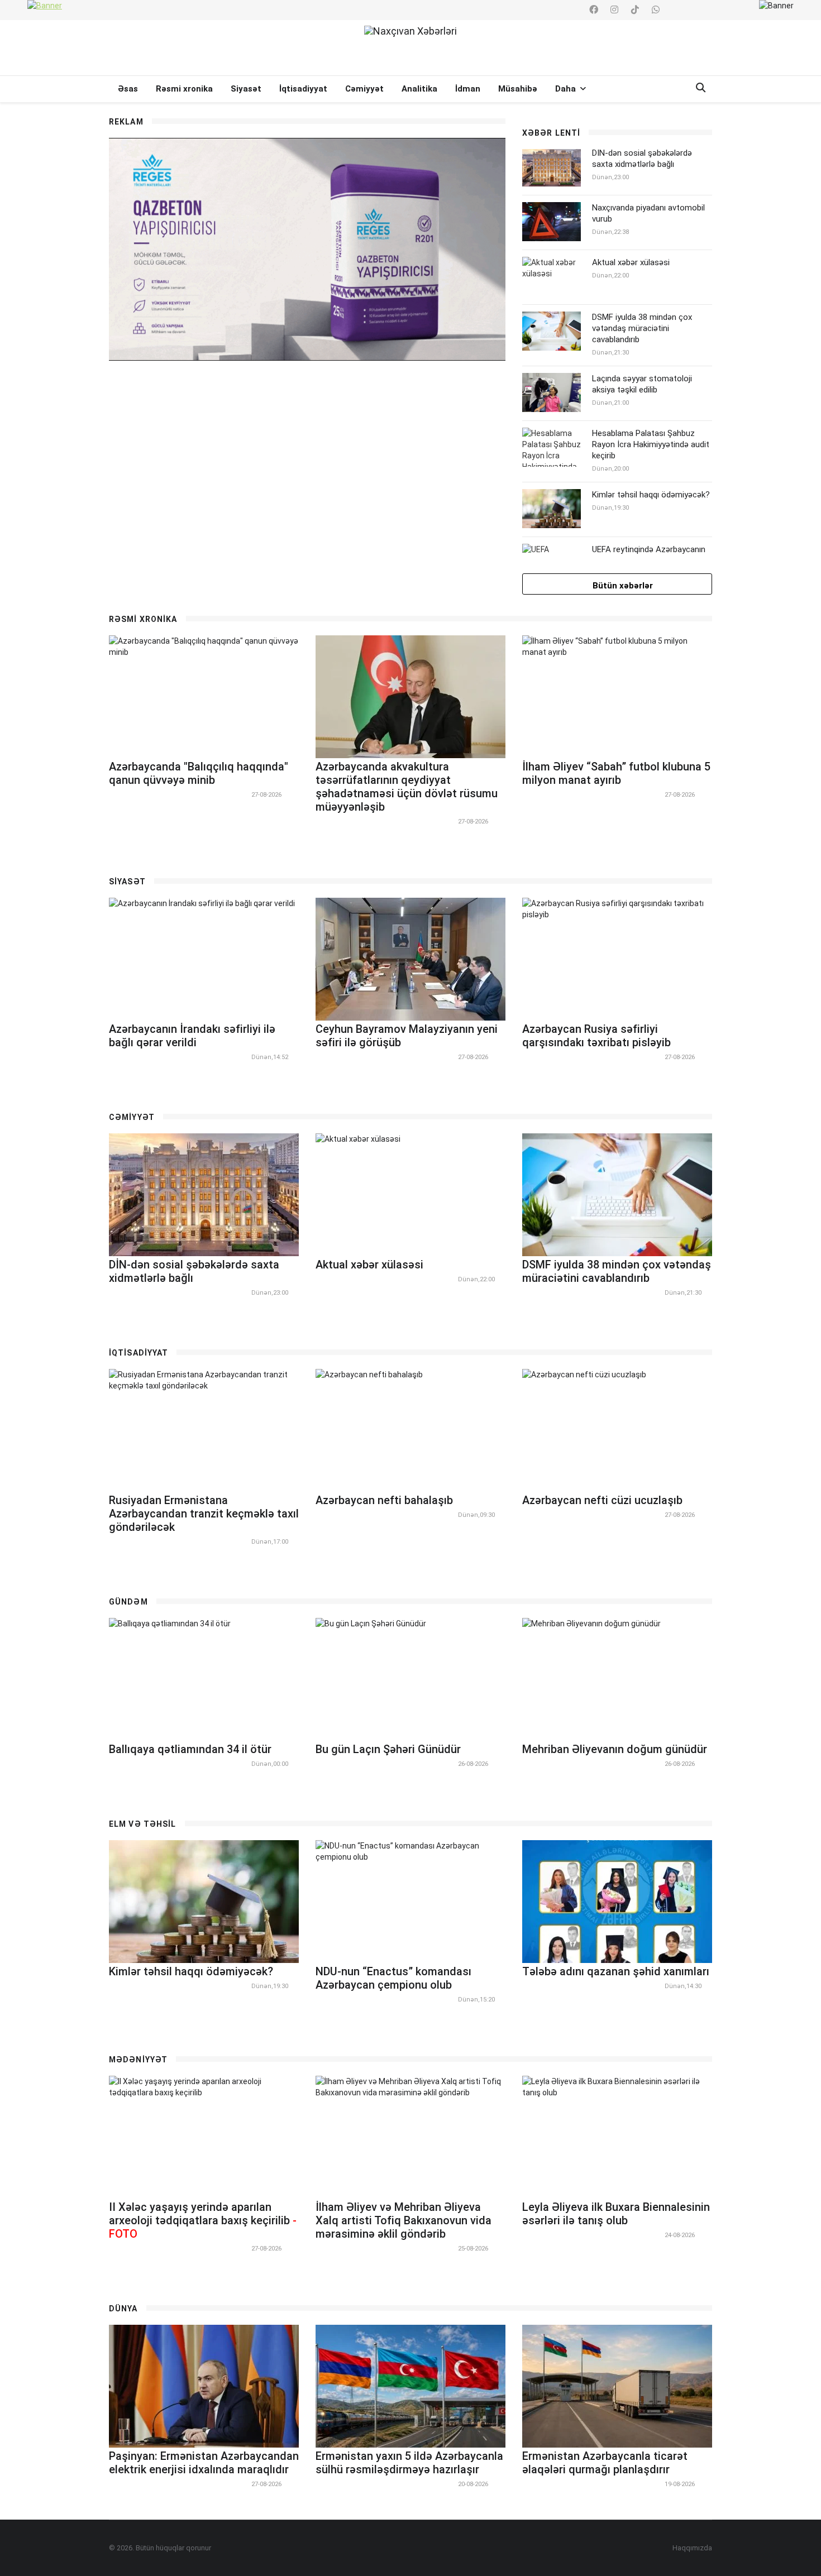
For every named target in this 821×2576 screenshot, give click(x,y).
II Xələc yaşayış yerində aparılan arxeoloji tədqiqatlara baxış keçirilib (203, 2220)
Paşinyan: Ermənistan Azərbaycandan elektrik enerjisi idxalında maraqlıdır (204, 2463)
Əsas (128, 89)
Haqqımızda (692, 2548)
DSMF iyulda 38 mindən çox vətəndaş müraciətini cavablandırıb (642, 328)
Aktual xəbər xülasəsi (631, 262)
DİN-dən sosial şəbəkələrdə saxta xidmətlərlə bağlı (642, 159)
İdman (468, 89)
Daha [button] (567, 89)
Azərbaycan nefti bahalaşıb (384, 1500)
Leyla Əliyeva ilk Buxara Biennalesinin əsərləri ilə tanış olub (616, 2214)
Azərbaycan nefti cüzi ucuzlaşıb (602, 1500)
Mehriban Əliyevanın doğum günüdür (615, 1749)
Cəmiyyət (364, 89)
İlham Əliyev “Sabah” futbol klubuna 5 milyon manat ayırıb (616, 773)
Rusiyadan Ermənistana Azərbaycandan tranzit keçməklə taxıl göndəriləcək (204, 1514)
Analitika (419, 89)
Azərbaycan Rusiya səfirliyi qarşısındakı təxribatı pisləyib (596, 1036)
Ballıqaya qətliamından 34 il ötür (190, 1749)
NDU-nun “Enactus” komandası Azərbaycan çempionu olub (393, 1978)
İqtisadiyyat (303, 89)
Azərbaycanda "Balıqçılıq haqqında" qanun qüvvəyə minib (199, 773)
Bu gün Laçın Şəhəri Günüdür (388, 1749)
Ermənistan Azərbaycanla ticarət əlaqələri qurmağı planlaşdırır (605, 2463)
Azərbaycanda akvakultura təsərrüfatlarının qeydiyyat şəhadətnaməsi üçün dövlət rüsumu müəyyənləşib (407, 787)
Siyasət (246, 89)
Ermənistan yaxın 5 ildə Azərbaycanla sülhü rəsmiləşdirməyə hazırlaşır (409, 2463)
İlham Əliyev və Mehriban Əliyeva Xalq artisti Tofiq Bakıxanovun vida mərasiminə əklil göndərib (404, 2220)
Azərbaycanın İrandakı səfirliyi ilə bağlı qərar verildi (192, 1036)
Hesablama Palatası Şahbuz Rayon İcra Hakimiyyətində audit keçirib (651, 444)
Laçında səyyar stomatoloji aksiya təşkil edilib (642, 384)
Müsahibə (518, 89)
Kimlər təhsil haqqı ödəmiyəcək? (651, 495)
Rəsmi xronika (184, 89)
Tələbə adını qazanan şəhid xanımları (616, 1971)
